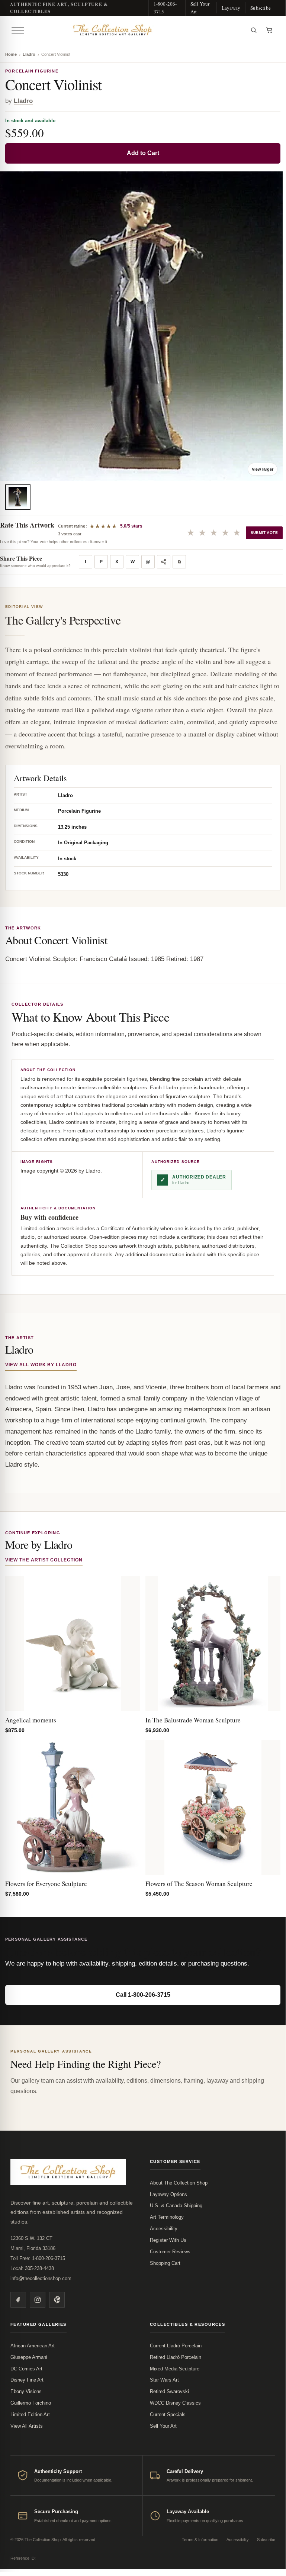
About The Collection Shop (179, 2183)
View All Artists (27, 2426)
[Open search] (254, 30)
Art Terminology (167, 2217)
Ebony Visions (26, 2391)
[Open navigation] (18, 30)
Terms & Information (200, 2540)
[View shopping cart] (269, 30)
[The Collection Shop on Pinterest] (57, 2300)
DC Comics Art (26, 2369)
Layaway (231, 8)
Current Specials (168, 2414)
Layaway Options (168, 2194)
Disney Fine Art (27, 2380)
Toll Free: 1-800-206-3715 (38, 2258)
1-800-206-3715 (165, 8)
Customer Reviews (170, 2252)
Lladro (29, 54)
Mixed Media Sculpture (175, 2369)
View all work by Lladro (41, 1365)
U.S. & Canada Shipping (176, 2206)
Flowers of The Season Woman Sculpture (199, 1884)
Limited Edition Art (30, 2414)
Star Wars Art (164, 2380)
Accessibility (164, 2229)
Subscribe (261, 8)
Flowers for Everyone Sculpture (46, 1884)
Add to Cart (143, 153)
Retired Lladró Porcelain (176, 2357)
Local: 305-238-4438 (32, 2268)
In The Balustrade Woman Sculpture (193, 1720)
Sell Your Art (200, 8)
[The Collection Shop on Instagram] (38, 2300)
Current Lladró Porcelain (176, 2346)
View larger (263, 469)
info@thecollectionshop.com (41, 2278)
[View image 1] (18, 497)
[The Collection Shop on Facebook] (18, 2300)
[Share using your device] (164, 562)
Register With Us (168, 2240)
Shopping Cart (165, 2263)
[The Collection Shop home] (136, 30)
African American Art (33, 2346)
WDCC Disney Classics (175, 2403)
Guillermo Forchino (31, 2403)
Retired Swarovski (169, 2391)
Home (11, 54)
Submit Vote (264, 533)
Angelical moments (31, 1720)
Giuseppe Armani (29, 2357)
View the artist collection (44, 1560)
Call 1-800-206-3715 (143, 1995)
